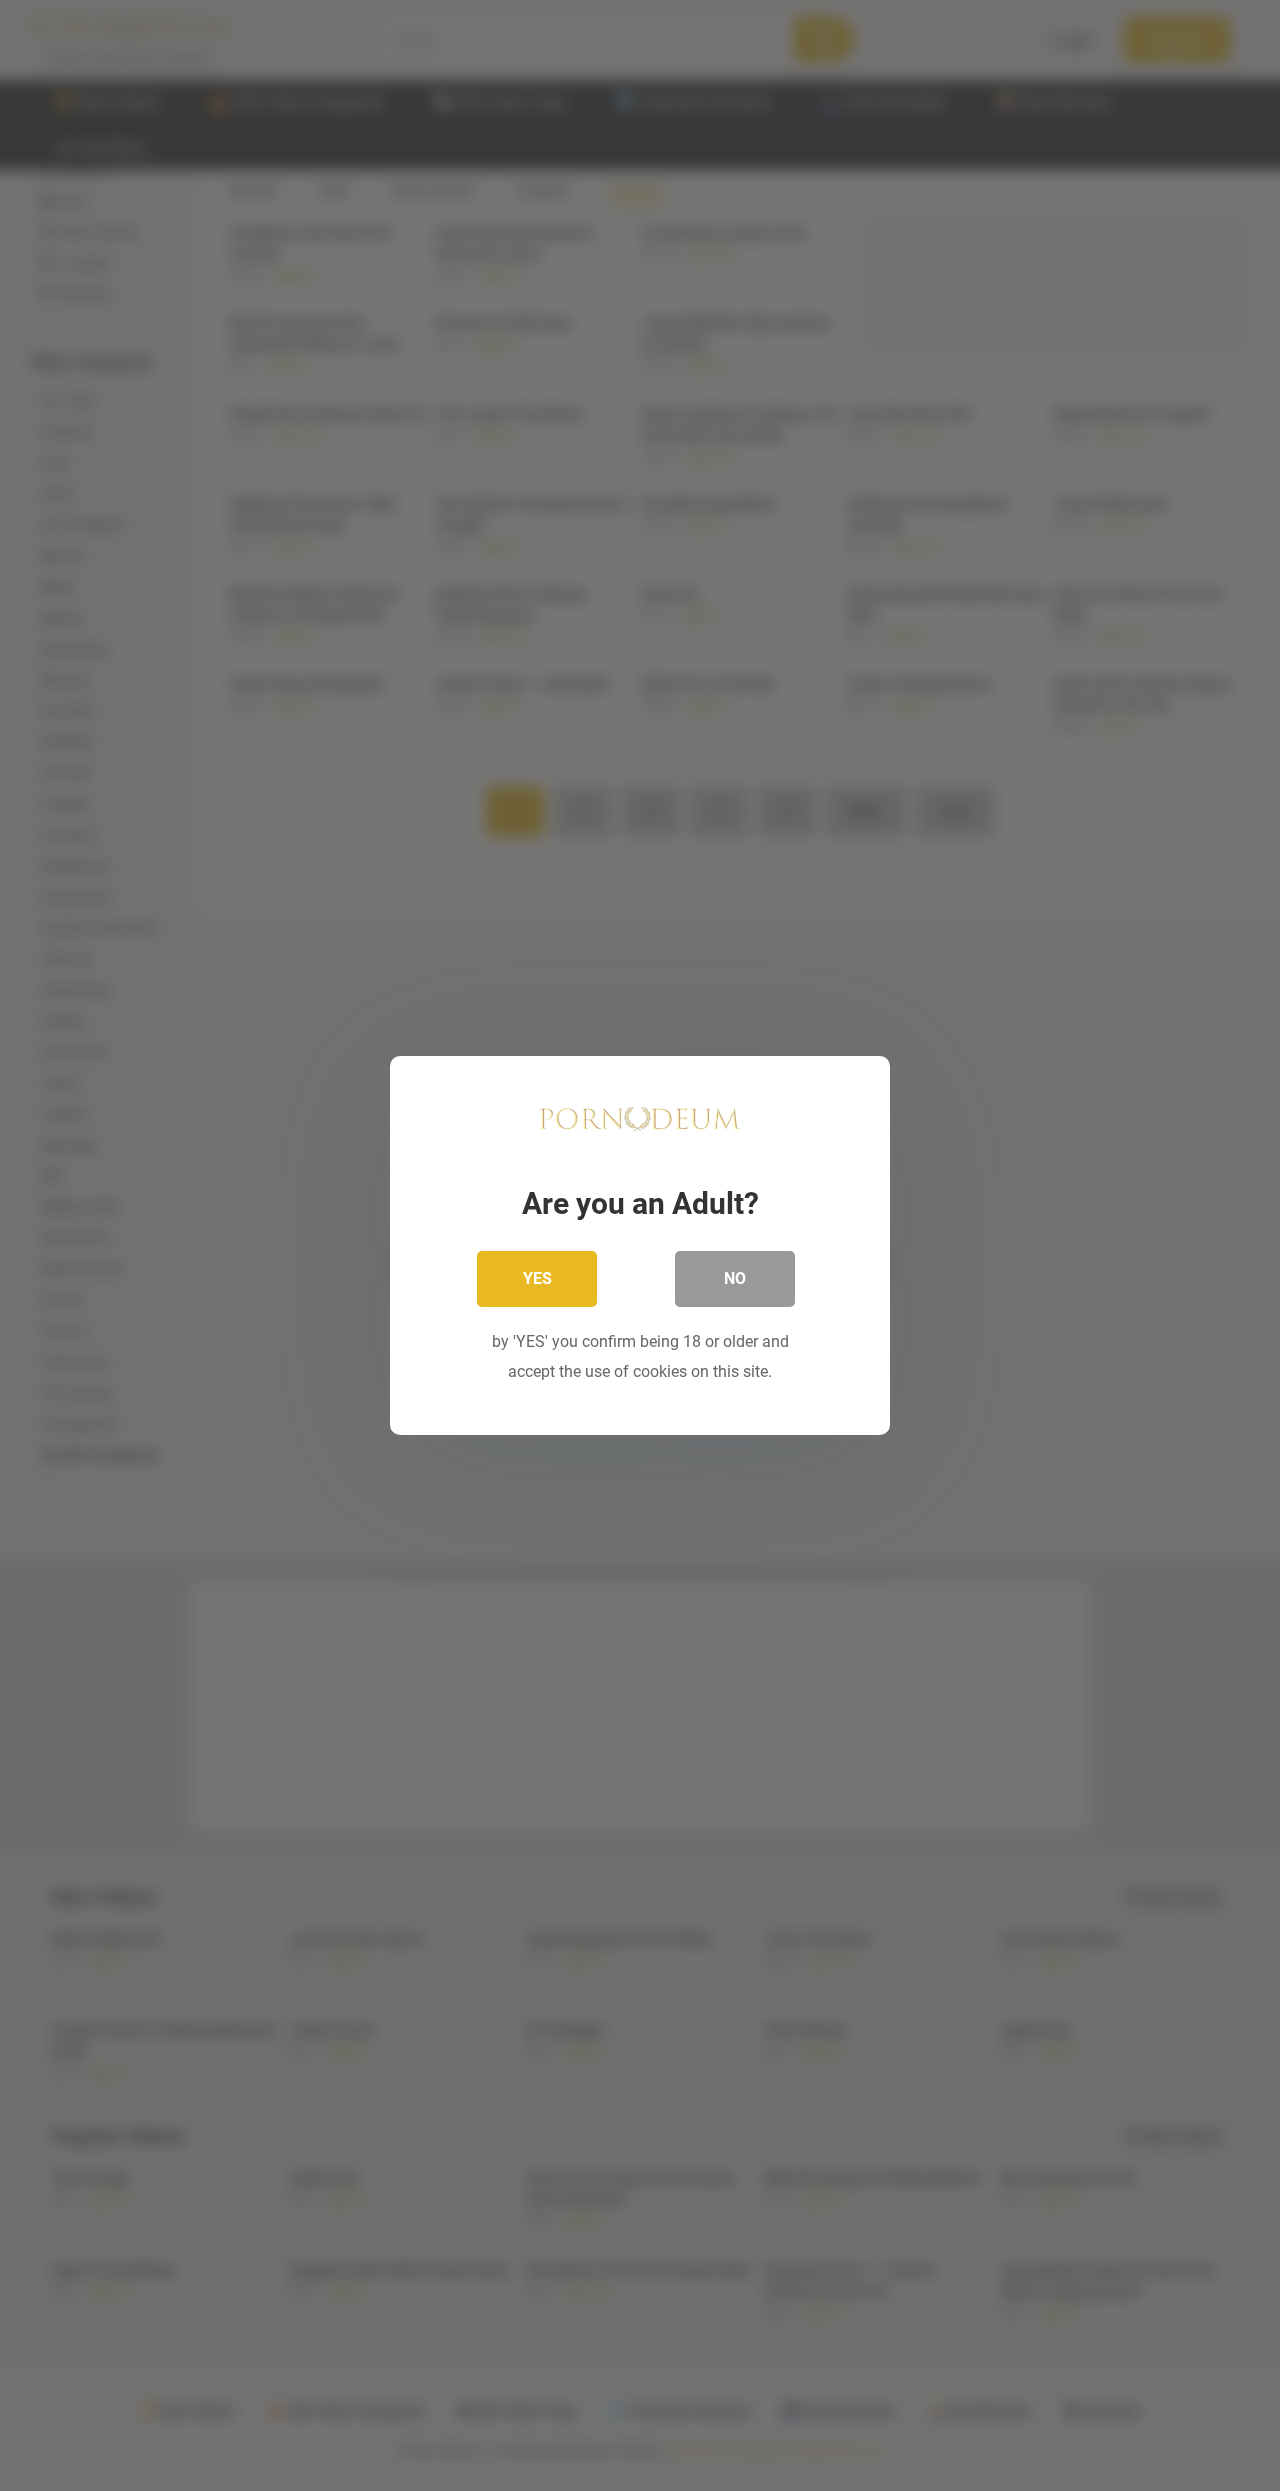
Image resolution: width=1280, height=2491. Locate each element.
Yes (537, 1278)
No (735, 1278)
